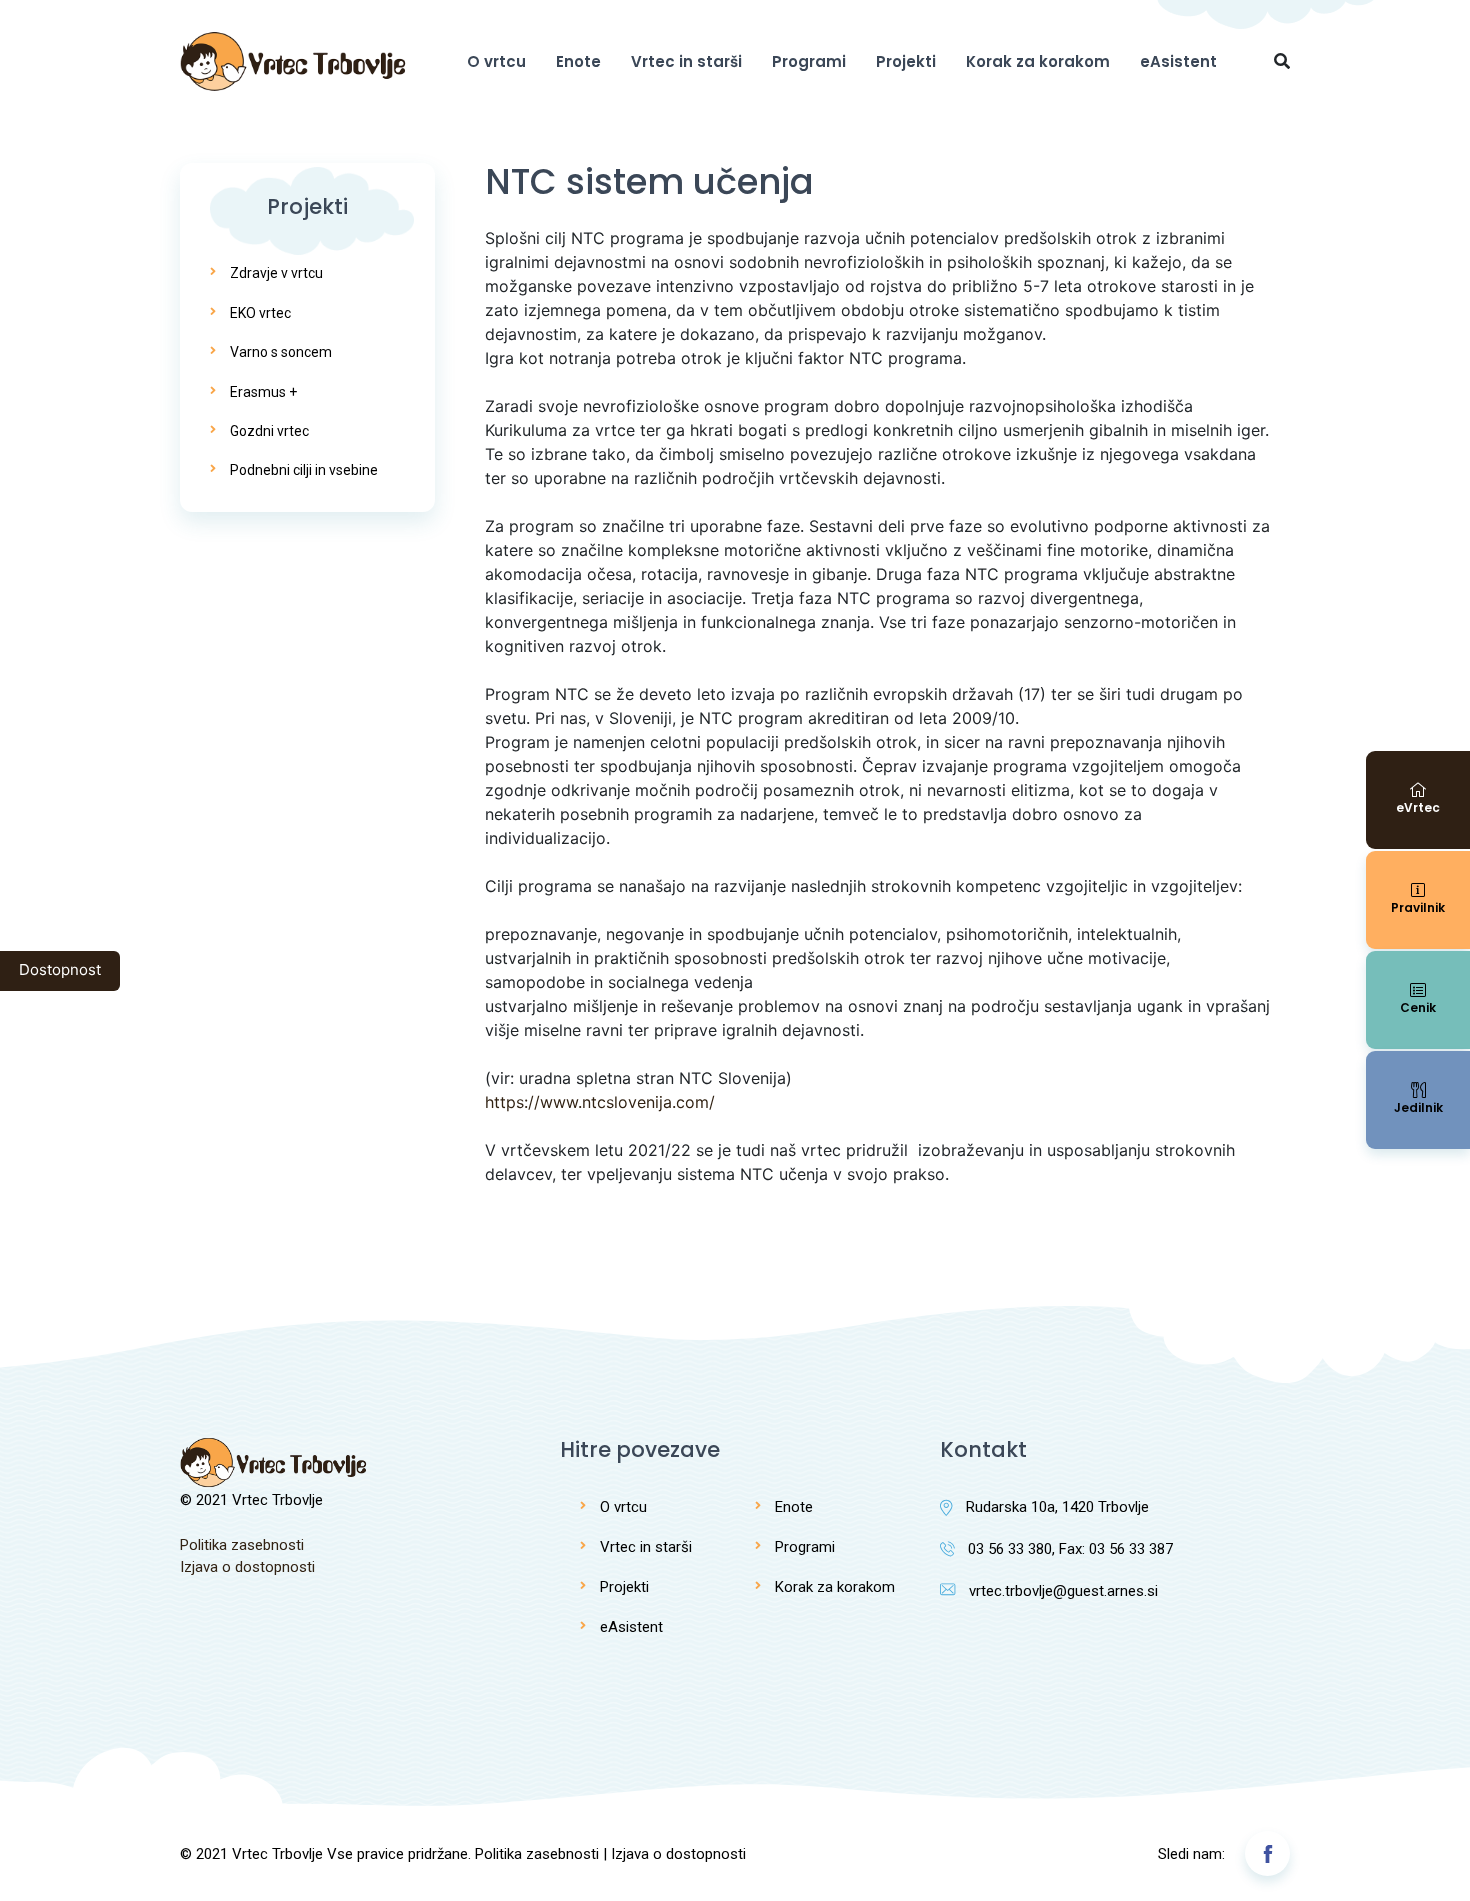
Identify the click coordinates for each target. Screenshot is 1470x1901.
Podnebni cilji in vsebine (304, 470)
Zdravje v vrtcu (276, 273)
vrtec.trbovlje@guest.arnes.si (1063, 1591)
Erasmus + (263, 392)
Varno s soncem (281, 352)
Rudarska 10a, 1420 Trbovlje (1057, 1507)
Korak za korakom (1038, 61)
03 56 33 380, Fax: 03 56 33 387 (1070, 1549)
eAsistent (1178, 61)
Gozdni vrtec (269, 431)
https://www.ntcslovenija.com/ (600, 1102)
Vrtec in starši (686, 61)
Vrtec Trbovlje (277, 1854)
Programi (809, 61)
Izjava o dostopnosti (247, 1567)
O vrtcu (496, 61)
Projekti (906, 61)
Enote (578, 61)
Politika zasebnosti (242, 1545)
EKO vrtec (260, 313)
